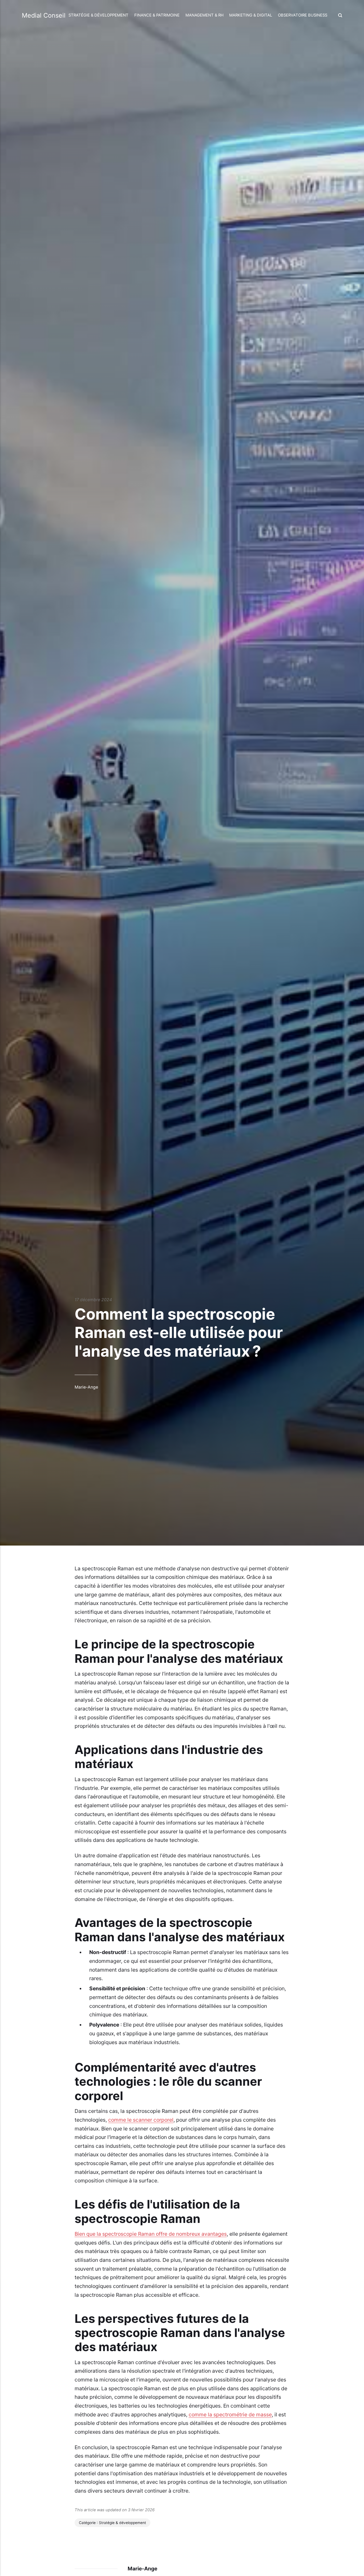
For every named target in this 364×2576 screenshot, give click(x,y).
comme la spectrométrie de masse (230, 2415)
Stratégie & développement (98, 15)
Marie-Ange (86, 1387)
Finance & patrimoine (157, 15)
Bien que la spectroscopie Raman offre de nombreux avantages (151, 2234)
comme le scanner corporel (141, 2120)
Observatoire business (303, 15)
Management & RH (205, 15)
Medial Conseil (44, 15)
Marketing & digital (251, 15)
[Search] (339, 15)
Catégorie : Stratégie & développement (112, 2523)
